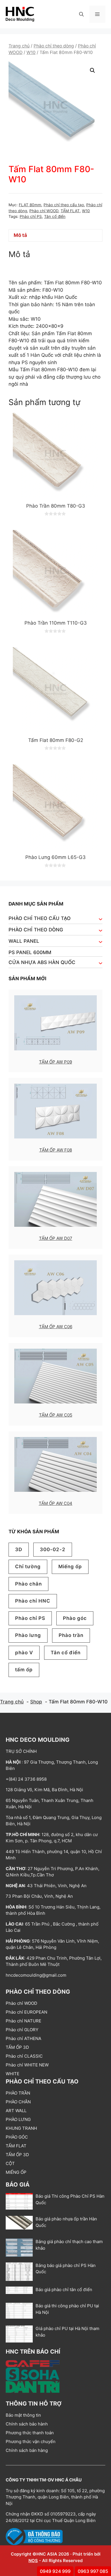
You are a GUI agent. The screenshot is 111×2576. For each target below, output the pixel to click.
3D (19, 1549)
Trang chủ (19, 46)
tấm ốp (24, 1670)
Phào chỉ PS (31, 216)
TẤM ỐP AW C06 (56, 1327)
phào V (24, 1653)
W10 (31, 52)
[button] (81, 14)
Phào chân (28, 1584)
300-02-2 (53, 1549)
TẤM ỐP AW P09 (55, 1062)
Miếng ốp (70, 1567)
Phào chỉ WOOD (44, 211)
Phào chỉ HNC (33, 1601)
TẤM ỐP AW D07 (56, 1238)
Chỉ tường (28, 1567)
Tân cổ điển (55, 216)
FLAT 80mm (30, 205)
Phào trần (71, 1635)
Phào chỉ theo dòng (54, 46)
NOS (33, 2561)
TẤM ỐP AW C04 (55, 1503)
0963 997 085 (93, 2571)
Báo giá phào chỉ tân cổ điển (64, 2290)
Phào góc (75, 1618)
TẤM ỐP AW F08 (56, 1150)
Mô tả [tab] (20, 235)
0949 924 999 (55, 2571)
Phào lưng (28, 1635)
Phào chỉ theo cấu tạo (64, 205)
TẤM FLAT (70, 211)
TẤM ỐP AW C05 (56, 1415)
